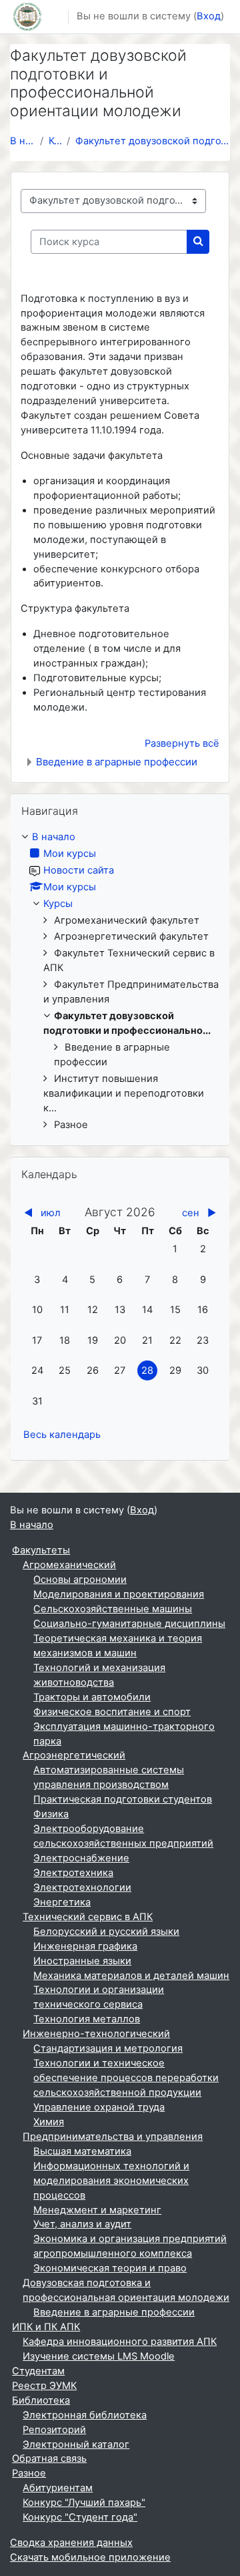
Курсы (55, 141)
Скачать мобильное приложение (90, 2557)
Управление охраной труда (99, 2107)
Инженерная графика (85, 1946)
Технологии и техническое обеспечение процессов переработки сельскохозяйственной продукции (126, 2078)
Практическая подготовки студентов (123, 1799)
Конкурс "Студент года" (80, 2517)
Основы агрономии (80, 1580)
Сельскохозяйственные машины (113, 1609)
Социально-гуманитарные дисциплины (129, 1624)
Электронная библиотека (85, 2415)
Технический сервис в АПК (88, 1917)
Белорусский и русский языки (106, 1931)
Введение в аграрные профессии (117, 762)
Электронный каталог (76, 2444)
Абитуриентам (58, 2488)
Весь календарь (62, 1435)
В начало (22, 141)
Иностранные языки (82, 1961)
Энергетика (62, 1902)
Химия (49, 2122)
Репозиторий (54, 2430)
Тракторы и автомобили (92, 1697)
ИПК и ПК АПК (46, 2327)
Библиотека (41, 2400)
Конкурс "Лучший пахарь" (84, 2503)
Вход (209, 16)
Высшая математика (82, 2151)
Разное (29, 2473)
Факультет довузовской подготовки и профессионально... (153, 141)
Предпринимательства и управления (113, 2137)
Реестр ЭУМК (44, 2386)
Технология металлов (87, 2019)
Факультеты (41, 1550)
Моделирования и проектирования (119, 1594)
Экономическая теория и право (110, 2268)
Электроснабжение (81, 1858)
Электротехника (73, 1873)
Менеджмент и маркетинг (97, 2210)
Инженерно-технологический (96, 2034)
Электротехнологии (82, 1887)
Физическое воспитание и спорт (112, 1712)
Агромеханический (69, 1565)
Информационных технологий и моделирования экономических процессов (111, 2181)
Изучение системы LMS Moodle (99, 2356)
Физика (51, 1814)
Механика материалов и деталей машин (131, 1976)
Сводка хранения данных (71, 2543)
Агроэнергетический (74, 1755)
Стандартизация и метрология (108, 2048)
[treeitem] (120, 981)
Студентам (38, 2371)
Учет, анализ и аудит (82, 2224)
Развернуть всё (182, 743)
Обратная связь (49, 2458)
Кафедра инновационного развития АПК (120, 2342)
